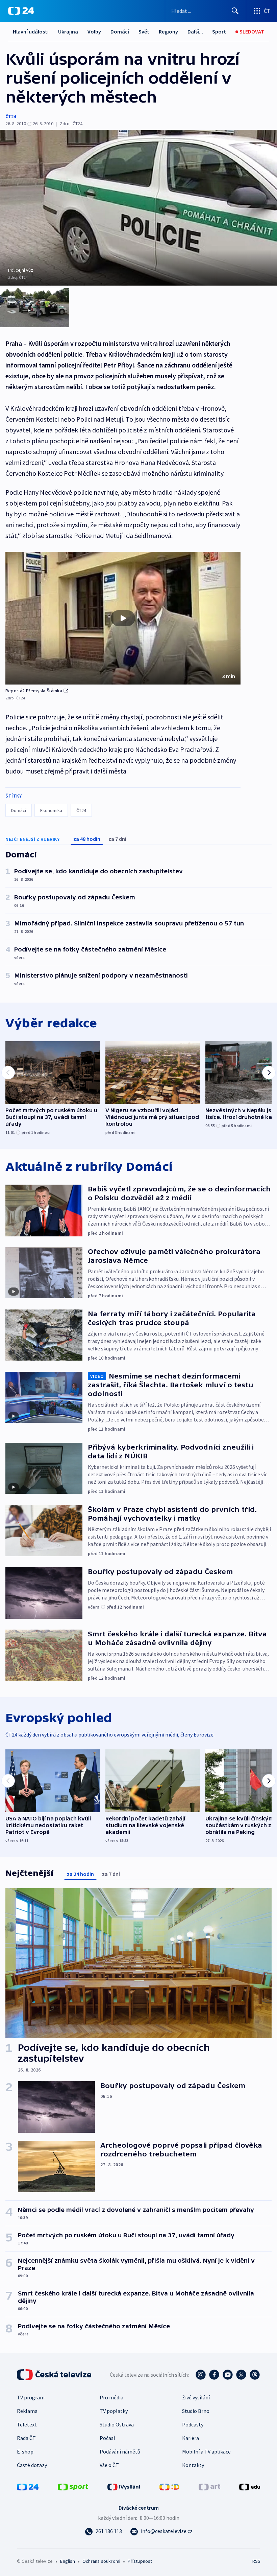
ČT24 (11, 116)
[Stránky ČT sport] (73, 2486)
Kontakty (193, 2465)
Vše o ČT (109, 2465)
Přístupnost (140, 2561)
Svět (144, 31)
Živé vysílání (196, 2397)
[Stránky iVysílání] (124, 2486)
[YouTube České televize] (228, 2375)
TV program (31, 2397)
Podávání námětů (120, 2451)
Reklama (27, 2411)
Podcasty (193, 2424)
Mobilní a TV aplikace (206, 2451)
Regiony (168, 31)
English (67, 2561)
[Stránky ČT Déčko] (169, 2486)
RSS (256, 2561)
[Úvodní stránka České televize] (55, 2375)
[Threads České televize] (255, 2375)
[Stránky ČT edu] (250, 2486)
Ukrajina (68, 31)
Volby (94, 31)
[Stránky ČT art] (209, 2486)
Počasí (107, 2438)
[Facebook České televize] (214, 2375)
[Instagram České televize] (201, 2375)
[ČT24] (21, 11)
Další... (195, 31)
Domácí (120, 31)
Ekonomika (51, 810)
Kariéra (191, 2438)
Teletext (27, 2424)
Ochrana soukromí (101, 2561)
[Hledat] (235, 11)
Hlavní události (31, 31)
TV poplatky (114, 2411)
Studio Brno (196, 2411)
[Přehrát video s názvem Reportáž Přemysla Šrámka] (123, 618)
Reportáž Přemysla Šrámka (34, 691)
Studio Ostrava (117, 2424)
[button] (123, 618)
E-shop (25, 2451)
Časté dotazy (32, 2465)
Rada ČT (26, 2438)
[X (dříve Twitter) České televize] (241, 2375)
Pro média (111, 2397)
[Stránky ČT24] (28, 2486)
